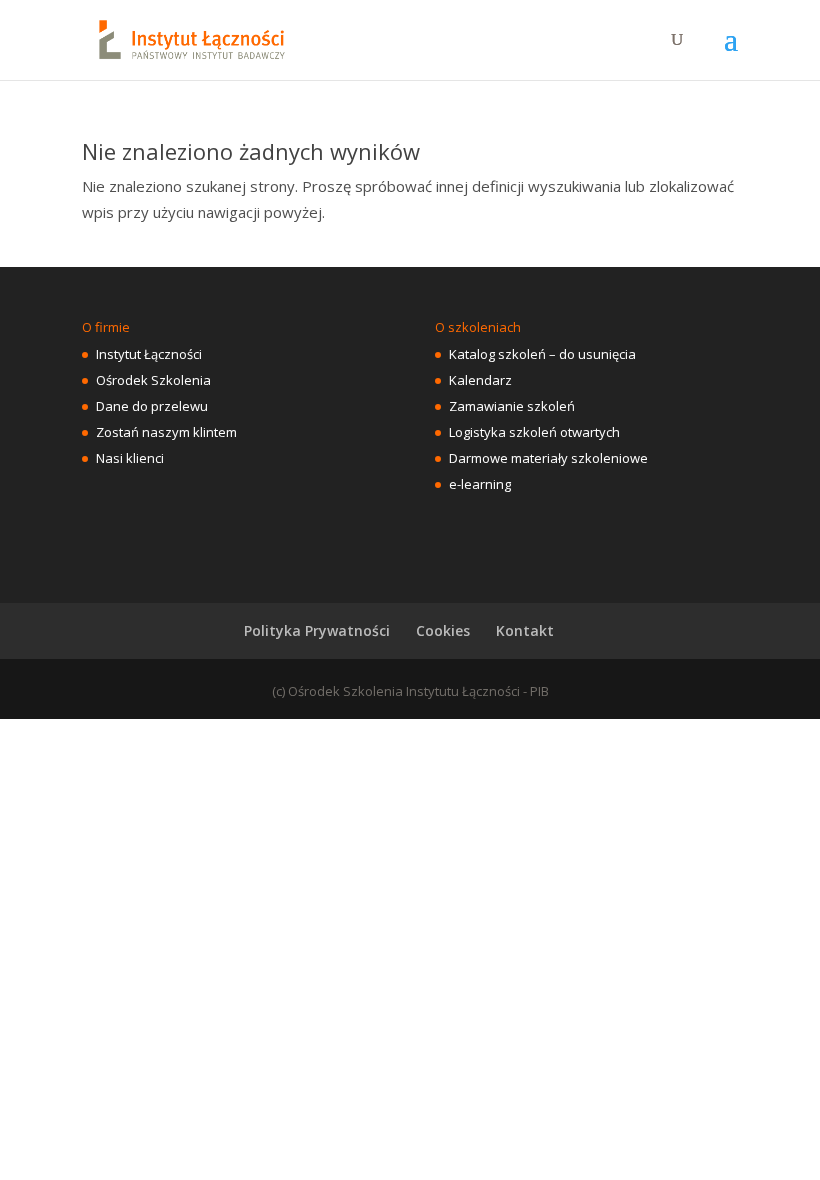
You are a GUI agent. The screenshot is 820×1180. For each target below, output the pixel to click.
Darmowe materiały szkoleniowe (548, 458)
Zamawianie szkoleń (512, 406)
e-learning (480, 484)
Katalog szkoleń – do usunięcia (542, 354)
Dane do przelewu (152, 406)
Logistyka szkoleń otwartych (534, 432)
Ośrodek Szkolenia (153, 380)
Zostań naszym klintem (166, 432)
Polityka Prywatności (317, 630)
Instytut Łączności (149, 354)
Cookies (443, 630)
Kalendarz (480, 380)
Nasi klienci (130, 458)
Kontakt (525, 630)
